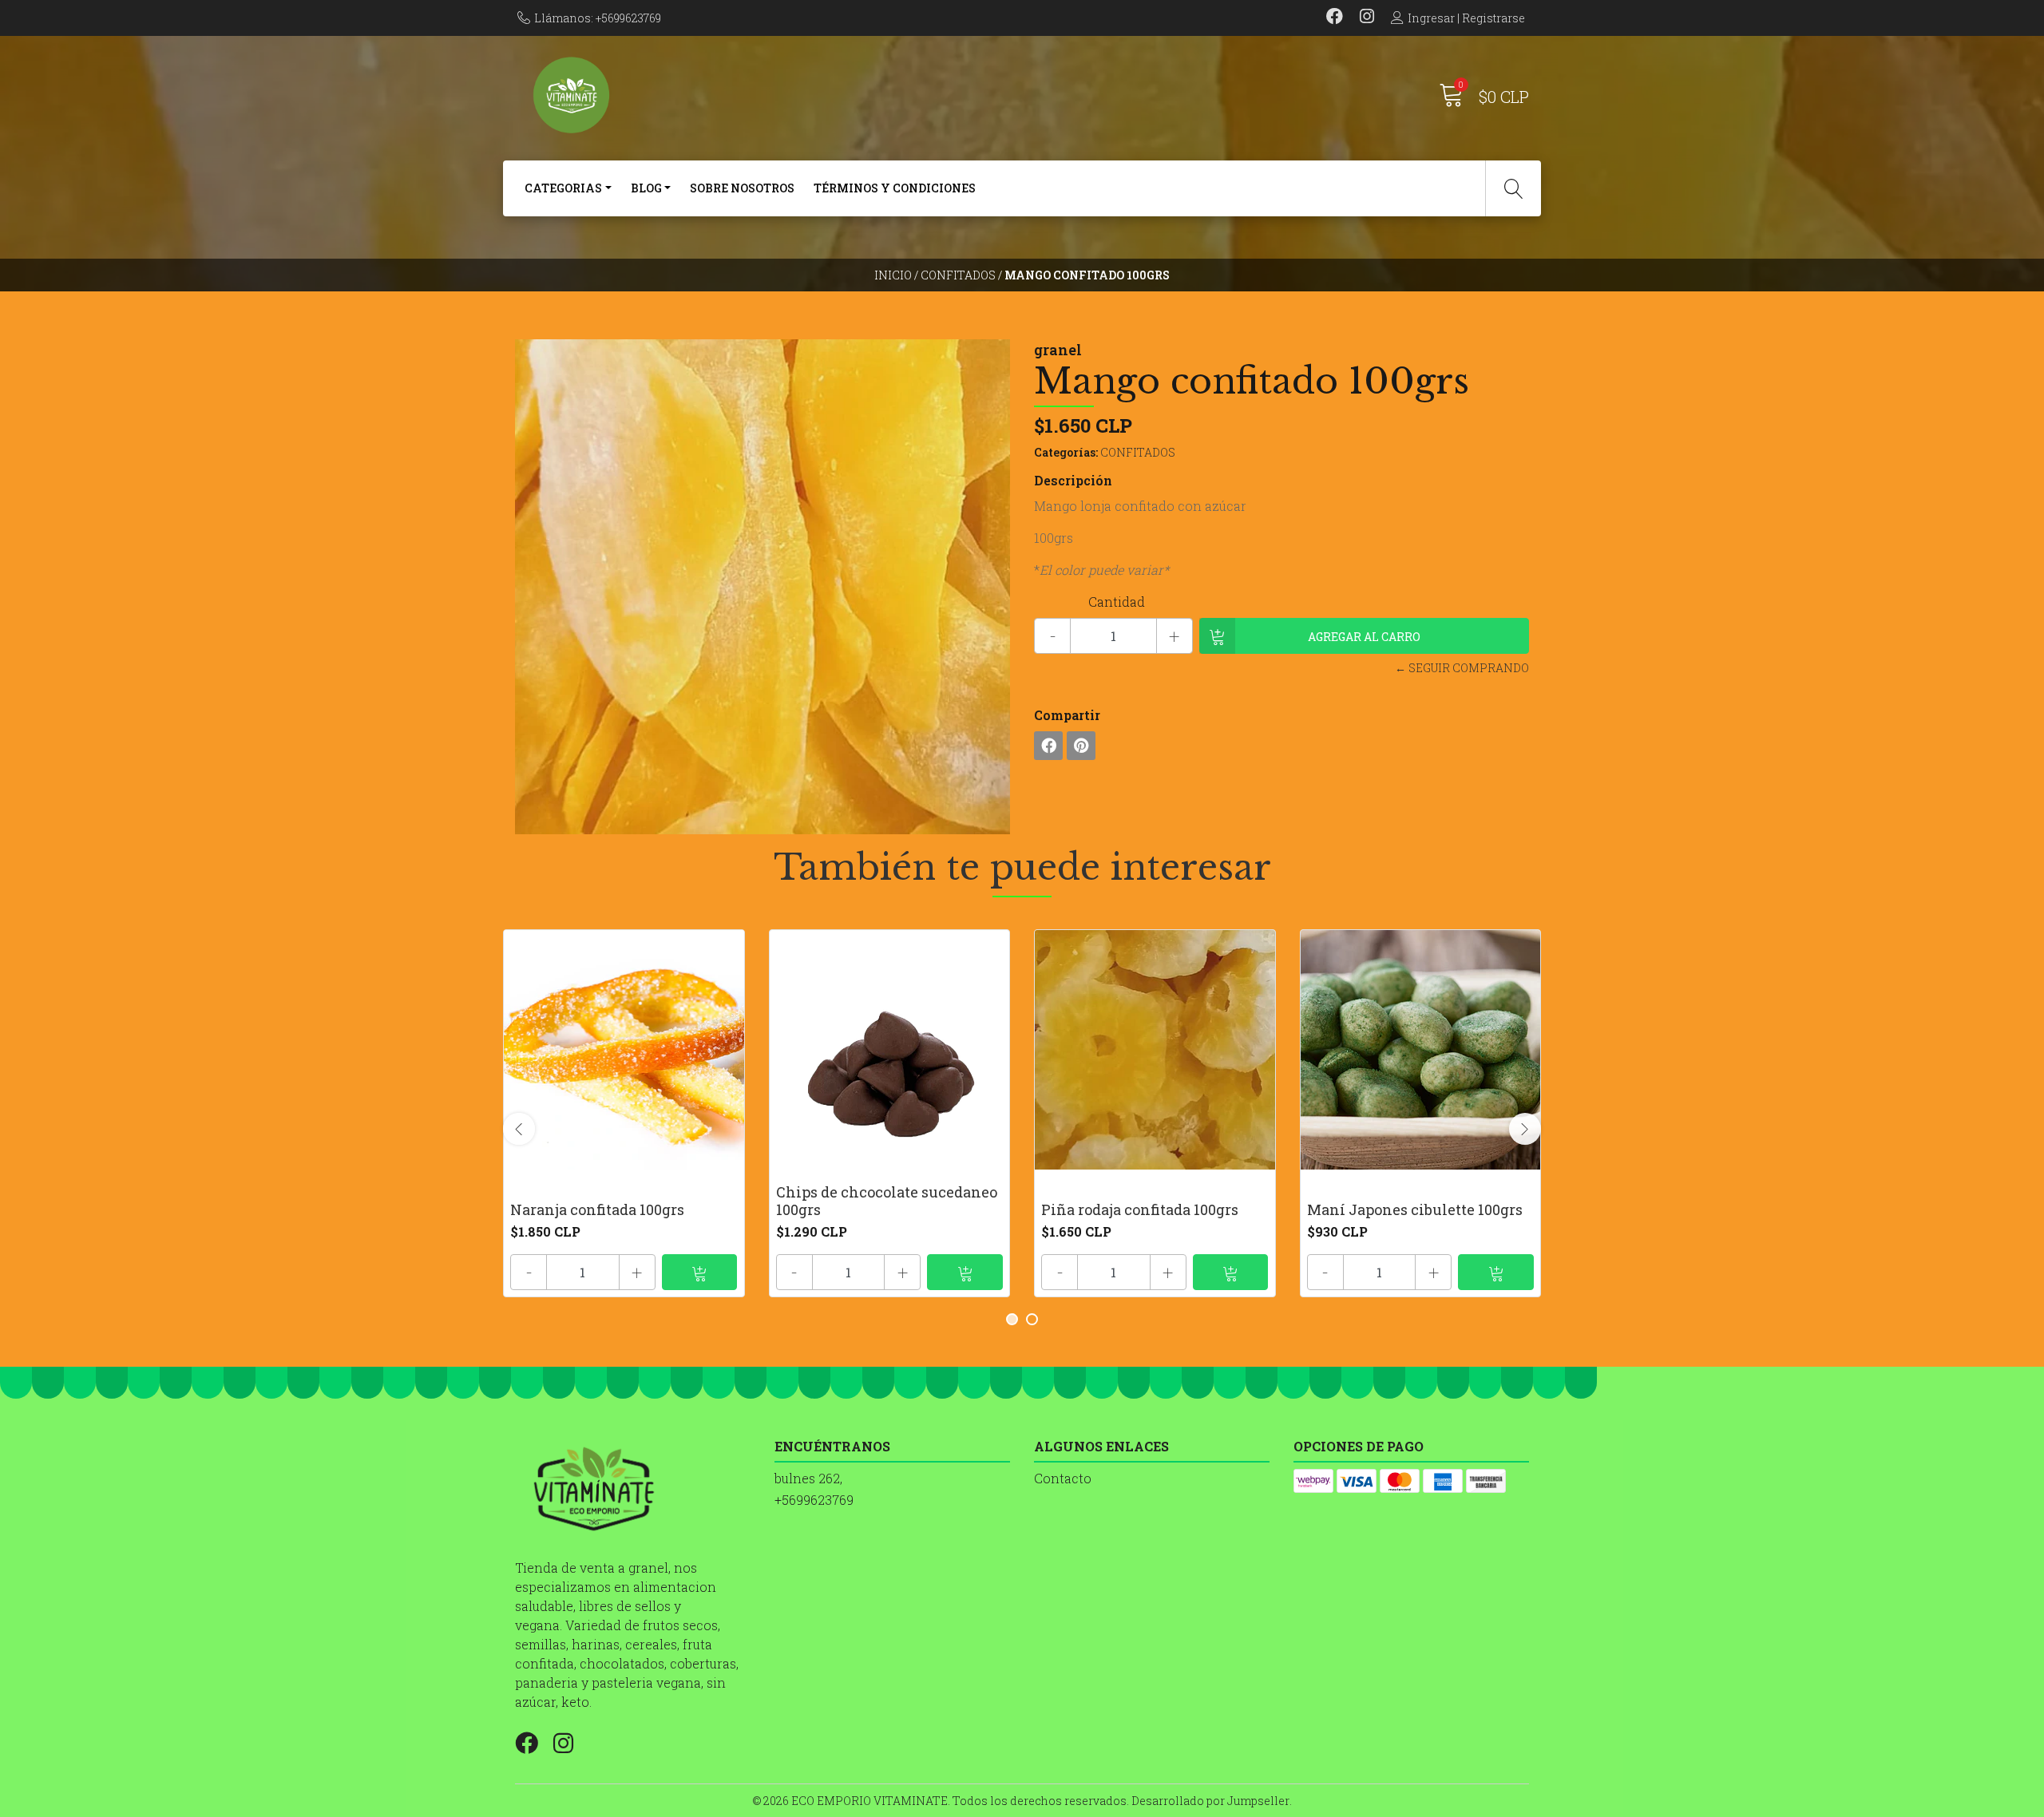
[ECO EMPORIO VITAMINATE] (768, 95)
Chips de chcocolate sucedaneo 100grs (887, 1201)
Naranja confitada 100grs (597, 1209)
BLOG (646, 188)
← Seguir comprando (1462, 668)
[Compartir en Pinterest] (1081, 746)
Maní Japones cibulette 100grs (1415, 1209)
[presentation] (519, 1129)
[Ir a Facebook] (1335, 18)
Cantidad (1117, 602)
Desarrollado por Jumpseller (1210, 1801)
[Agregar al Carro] (700, 1272)
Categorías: (1066, 452)
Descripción (1073, 480)
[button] (1012, 1319)
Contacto (1063, 1478)
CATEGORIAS (563, 188)
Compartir (1067, 715)
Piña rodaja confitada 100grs (1140, 1209)
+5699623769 (814, 1500)
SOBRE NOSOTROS (742, 188)
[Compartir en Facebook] (1048, 746)
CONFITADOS (958, 275)
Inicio (893, 275)
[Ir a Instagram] (1367, 18)
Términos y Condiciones (895, 188)
